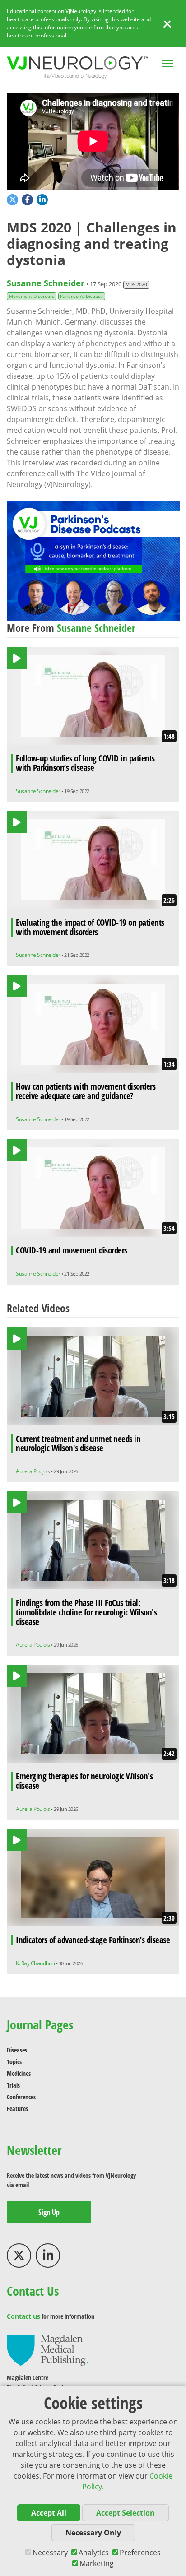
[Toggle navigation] (168, 64)
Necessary (50, 2553)
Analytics (94, 2553)
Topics (14, 2062)
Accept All (49, 2513)
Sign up (49, 2212)
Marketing (97, 2563)
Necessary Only (93, 2533)
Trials (13, 2085)
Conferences (21, 2097)
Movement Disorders (32, 296)
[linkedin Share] (43, 199)
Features (17, 2109)
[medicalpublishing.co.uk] (47, 2350)
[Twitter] (19, 2256)
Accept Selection (126, 2513)
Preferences (140, 2553)
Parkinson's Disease (81, 296)
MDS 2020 (136, 285)
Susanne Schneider (46, 283)
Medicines (19, 2073)
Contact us (23, 2316)
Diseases (17, 2050)
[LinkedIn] (48, 2256)
